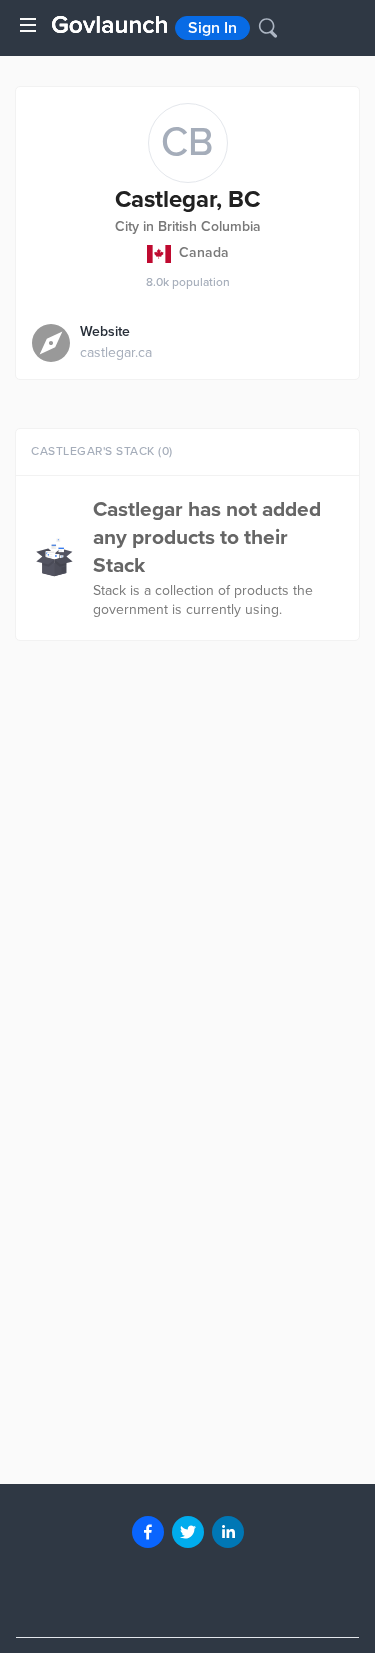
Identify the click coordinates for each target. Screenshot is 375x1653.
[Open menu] (28, 25)
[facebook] (148, 1532)
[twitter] (188, 1532)
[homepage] (109, 24)
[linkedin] (228, 1532)
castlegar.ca (116, 352)
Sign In (212, 28)
